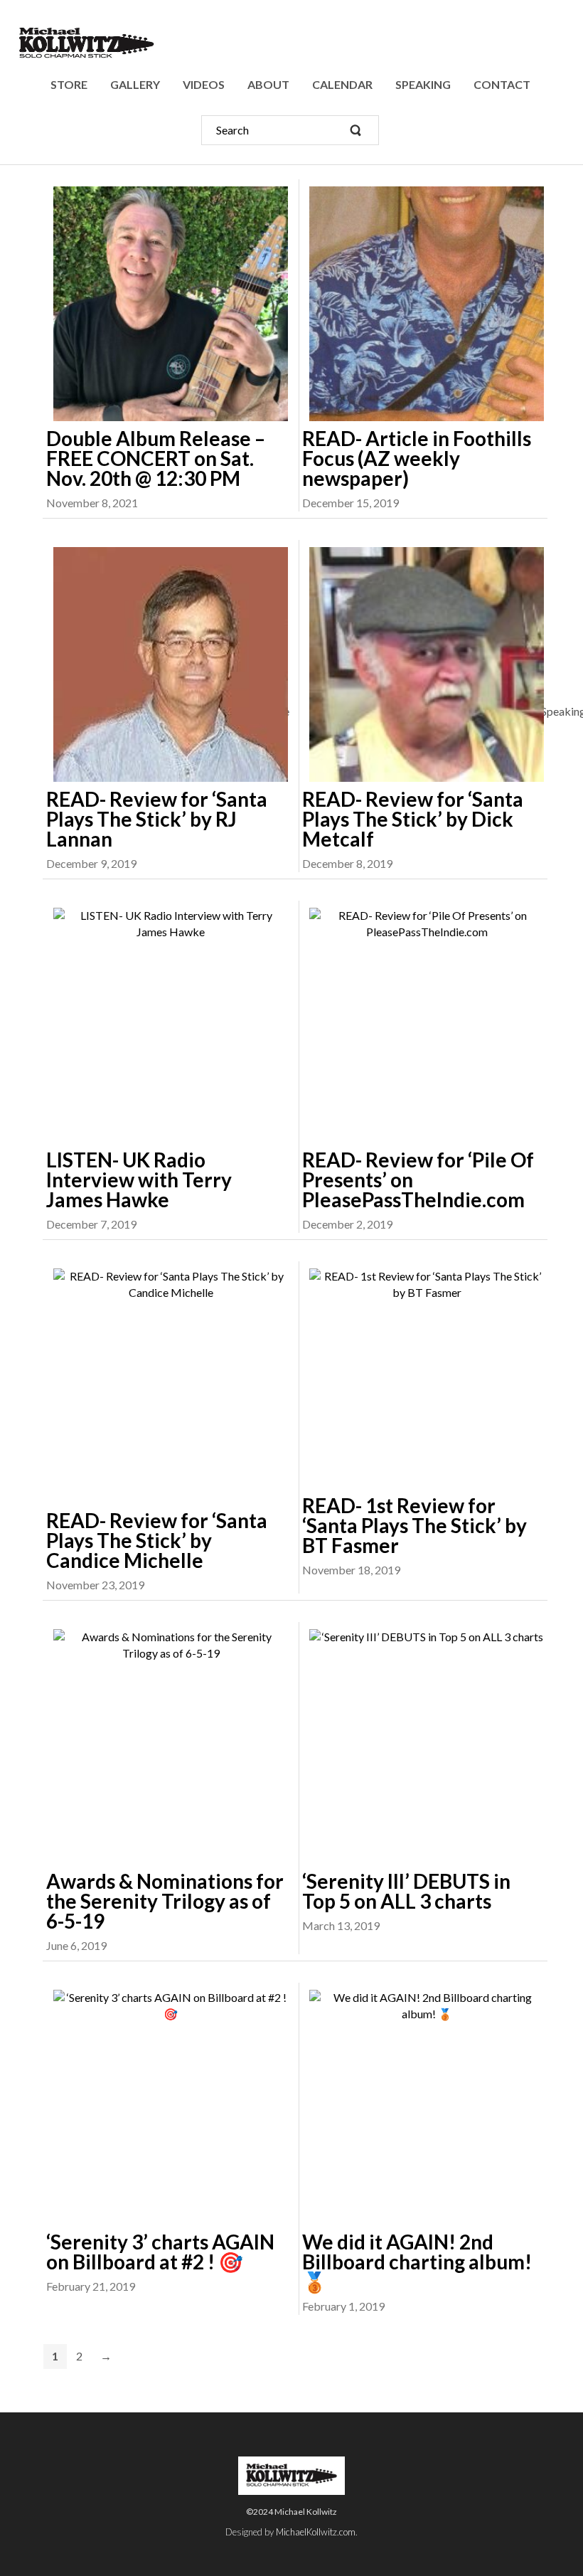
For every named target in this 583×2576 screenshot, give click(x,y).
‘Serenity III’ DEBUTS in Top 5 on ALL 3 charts (406, 1891)
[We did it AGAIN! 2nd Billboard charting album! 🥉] (423, 2107)
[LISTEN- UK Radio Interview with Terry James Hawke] (167, 1025)
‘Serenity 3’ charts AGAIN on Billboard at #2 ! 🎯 (160, 2252)
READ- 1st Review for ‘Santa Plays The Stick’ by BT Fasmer (414, 1525)
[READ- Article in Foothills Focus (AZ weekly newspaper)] (423, 304)
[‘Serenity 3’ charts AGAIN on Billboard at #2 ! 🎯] (167, 2107)
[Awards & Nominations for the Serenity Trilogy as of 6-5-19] (167, 1747)
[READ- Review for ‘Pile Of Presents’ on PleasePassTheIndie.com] (423, 1025)
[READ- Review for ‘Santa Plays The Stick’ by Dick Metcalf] (423, 664)
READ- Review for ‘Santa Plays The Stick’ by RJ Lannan (157, 819)
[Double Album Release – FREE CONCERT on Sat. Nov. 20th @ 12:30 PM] (167, 304)
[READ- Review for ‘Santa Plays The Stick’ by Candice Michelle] (167, 1386)
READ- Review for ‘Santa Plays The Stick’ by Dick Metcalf (413, 819)
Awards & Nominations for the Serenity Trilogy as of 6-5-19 (165, 1901)
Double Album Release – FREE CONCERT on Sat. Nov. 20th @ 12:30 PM (156, 458)
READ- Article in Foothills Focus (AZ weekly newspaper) (417, 458)
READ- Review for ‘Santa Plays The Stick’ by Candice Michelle (157, 1540)
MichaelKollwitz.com (316, 2532)
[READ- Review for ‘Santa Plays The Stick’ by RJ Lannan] (167, 664)
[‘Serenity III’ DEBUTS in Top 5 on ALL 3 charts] (423, 1747)
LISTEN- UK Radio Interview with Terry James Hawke (139, 1180)
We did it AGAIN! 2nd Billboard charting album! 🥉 (417, 2262)
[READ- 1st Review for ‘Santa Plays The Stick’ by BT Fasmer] (423, 1378)
